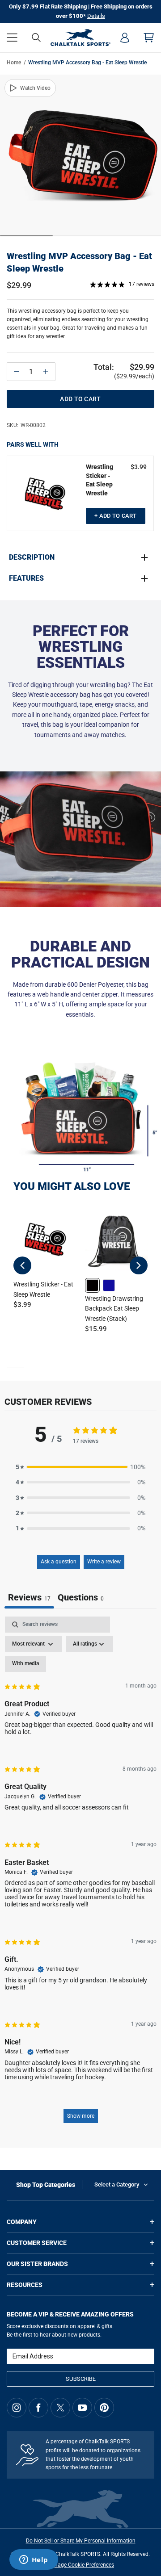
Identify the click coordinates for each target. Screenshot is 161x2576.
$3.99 (139, 467)
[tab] (81, 1598)
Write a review (104, 1562)
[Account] (125, 38)
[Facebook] (38, 2408)
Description (32, 557)
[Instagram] (17, 2408)
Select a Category (117, 2184)
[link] (92, 1285)
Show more (81, 2116)
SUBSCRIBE (81, 2379)
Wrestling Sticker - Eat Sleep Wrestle (100, 480)
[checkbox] (25, 1664)
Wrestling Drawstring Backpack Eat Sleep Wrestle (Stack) (114, 1309)
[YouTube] (82, 2408)
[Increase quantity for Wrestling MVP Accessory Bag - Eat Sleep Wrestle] (46, 372)
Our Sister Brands (37, 2264)
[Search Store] (36, 38)
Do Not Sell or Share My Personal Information (81, 2541)
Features (26, 578)
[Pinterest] (104, 2408)
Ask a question (59, 1562)
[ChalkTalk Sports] (81, 38)
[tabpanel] (80, 1874)
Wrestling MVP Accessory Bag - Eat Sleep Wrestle (79, 262)
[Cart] (149, 38)
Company (22, 2222)
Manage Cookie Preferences (80, 2565)
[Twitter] (60, 2408)
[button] (12, 38)
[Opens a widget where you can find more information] (34, 2560)
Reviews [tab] (29, 1597)
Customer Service (37, 2243)
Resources (25, 2285)
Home (14, 63)
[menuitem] (125, 38)
